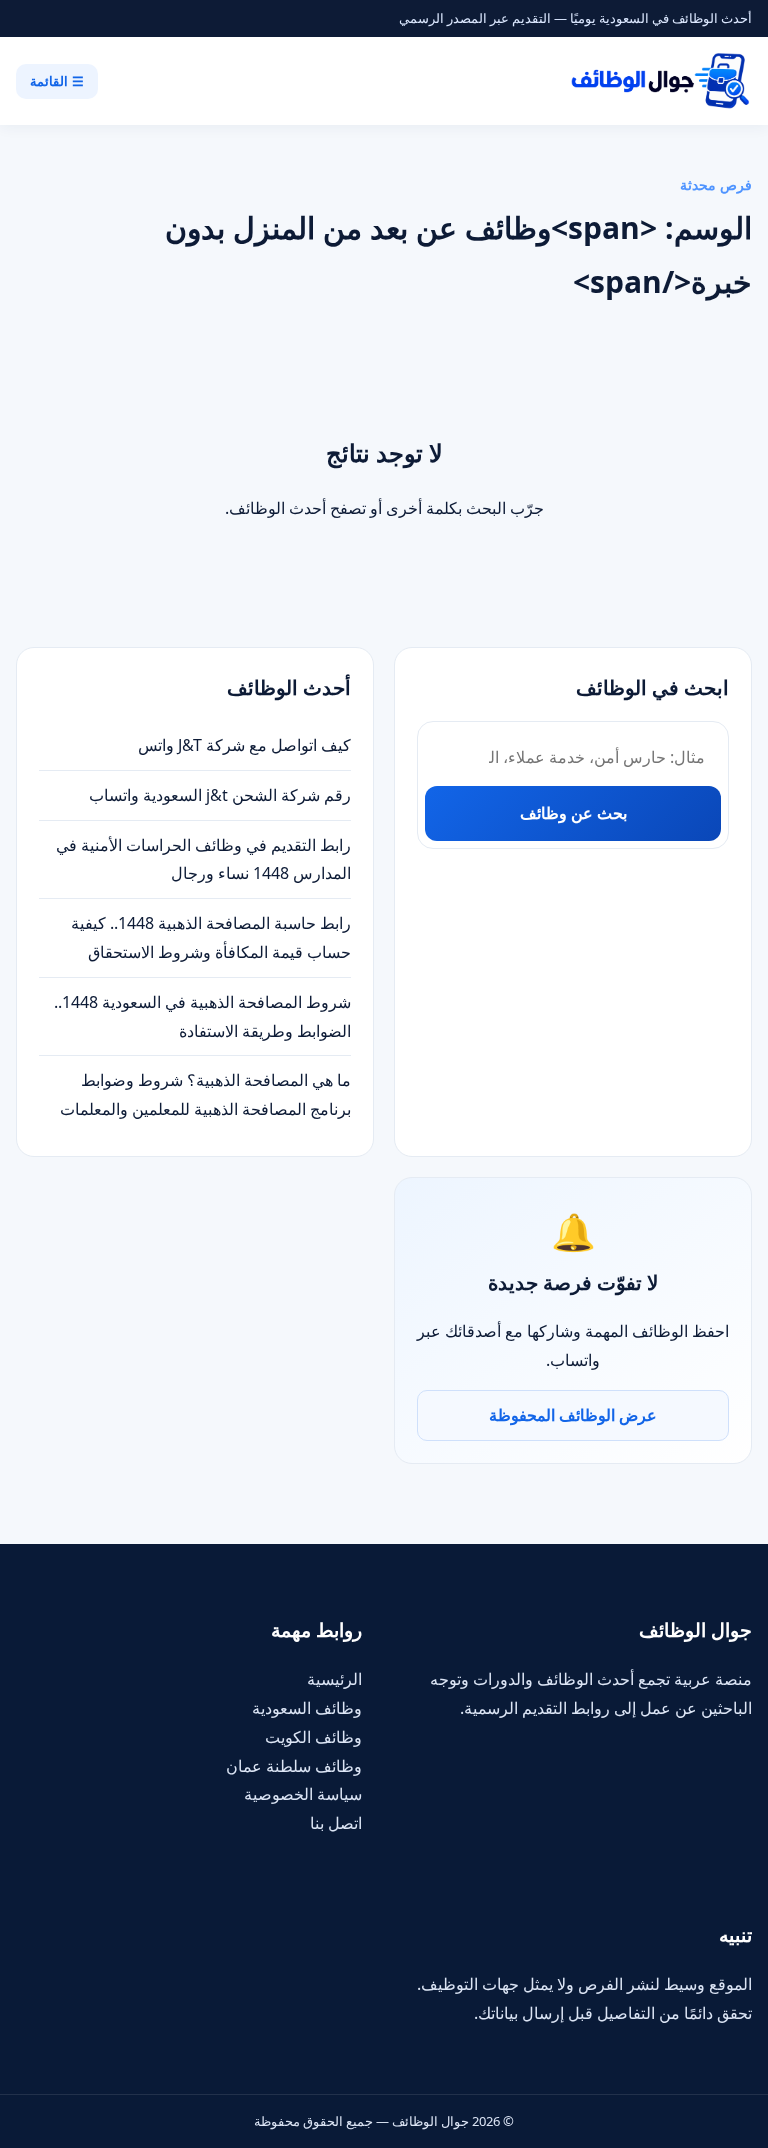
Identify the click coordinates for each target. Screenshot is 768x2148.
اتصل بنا (336, 1823)
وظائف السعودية (307, 1708)
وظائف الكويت (313, 1737)
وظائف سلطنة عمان (294, 1766)
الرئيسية (334, 1679)
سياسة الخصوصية (303, 1794)
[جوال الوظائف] (659, 81)
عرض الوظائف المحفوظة (573, 1415)
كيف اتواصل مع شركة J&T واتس (244, 745)
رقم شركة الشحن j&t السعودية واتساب (220, 795)
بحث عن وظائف (573, 813)
